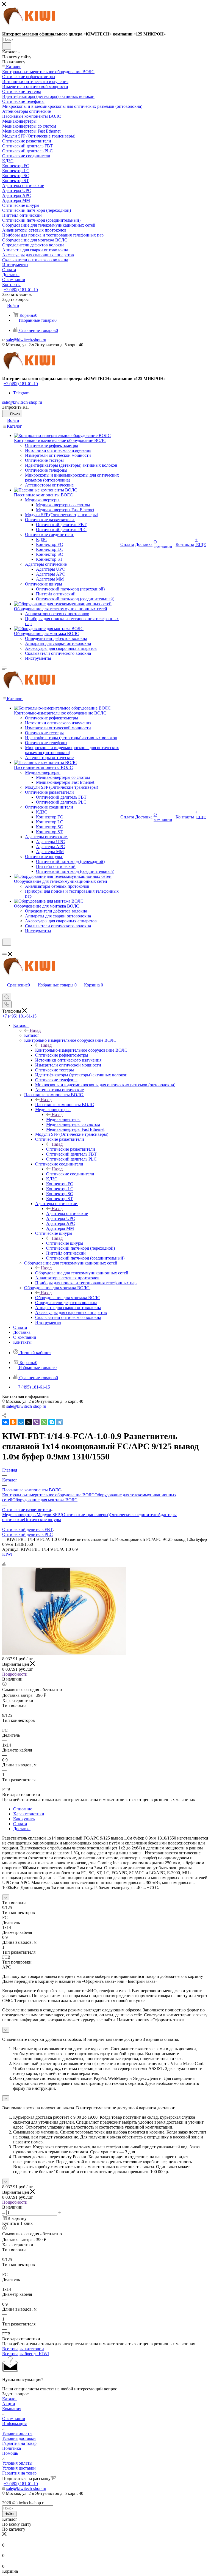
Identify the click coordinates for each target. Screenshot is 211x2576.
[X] (29, 1422)
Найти (9, 2514)
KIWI (7, 1554)
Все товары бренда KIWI (26, 2354)
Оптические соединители (70, 1174)
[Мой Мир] (21, 1422)
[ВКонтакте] (5, 1422)
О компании (14, 2419)
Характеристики (29, 1814)
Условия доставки (19, 2438)
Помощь (10, 2453)
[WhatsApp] (44, 1422)
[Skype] (52, 1422)
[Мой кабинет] (5, 949)
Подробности (15, 1674)
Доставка (22, 1829)
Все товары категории (23, 2349)
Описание (23, 1809)
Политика (12, 2448)
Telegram (21, 393)
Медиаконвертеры (63, 1119)
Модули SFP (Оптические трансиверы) (73, 1515)
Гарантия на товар (19, 2443)
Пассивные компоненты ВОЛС (65, 1105)
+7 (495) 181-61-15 (21, 289)
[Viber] (36, 1422)
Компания (12, 2409)
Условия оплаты (17, 2433)
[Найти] (7, 46)
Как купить (24, 1819)
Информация (14, 2424)
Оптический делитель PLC (27, 1534)
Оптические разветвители (71, 1149)
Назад (35, 1030)
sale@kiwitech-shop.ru (26, 340)
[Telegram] (59, 1422)
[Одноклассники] (13, 1422)
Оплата (20, 1824)
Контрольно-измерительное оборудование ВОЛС (81, 1050)
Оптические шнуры (65, 1243)
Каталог (32, 1035)
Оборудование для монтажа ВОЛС (68, 1298)
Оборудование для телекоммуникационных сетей (82, 1273)
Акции (9, 2404)
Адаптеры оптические (67, 1213)
